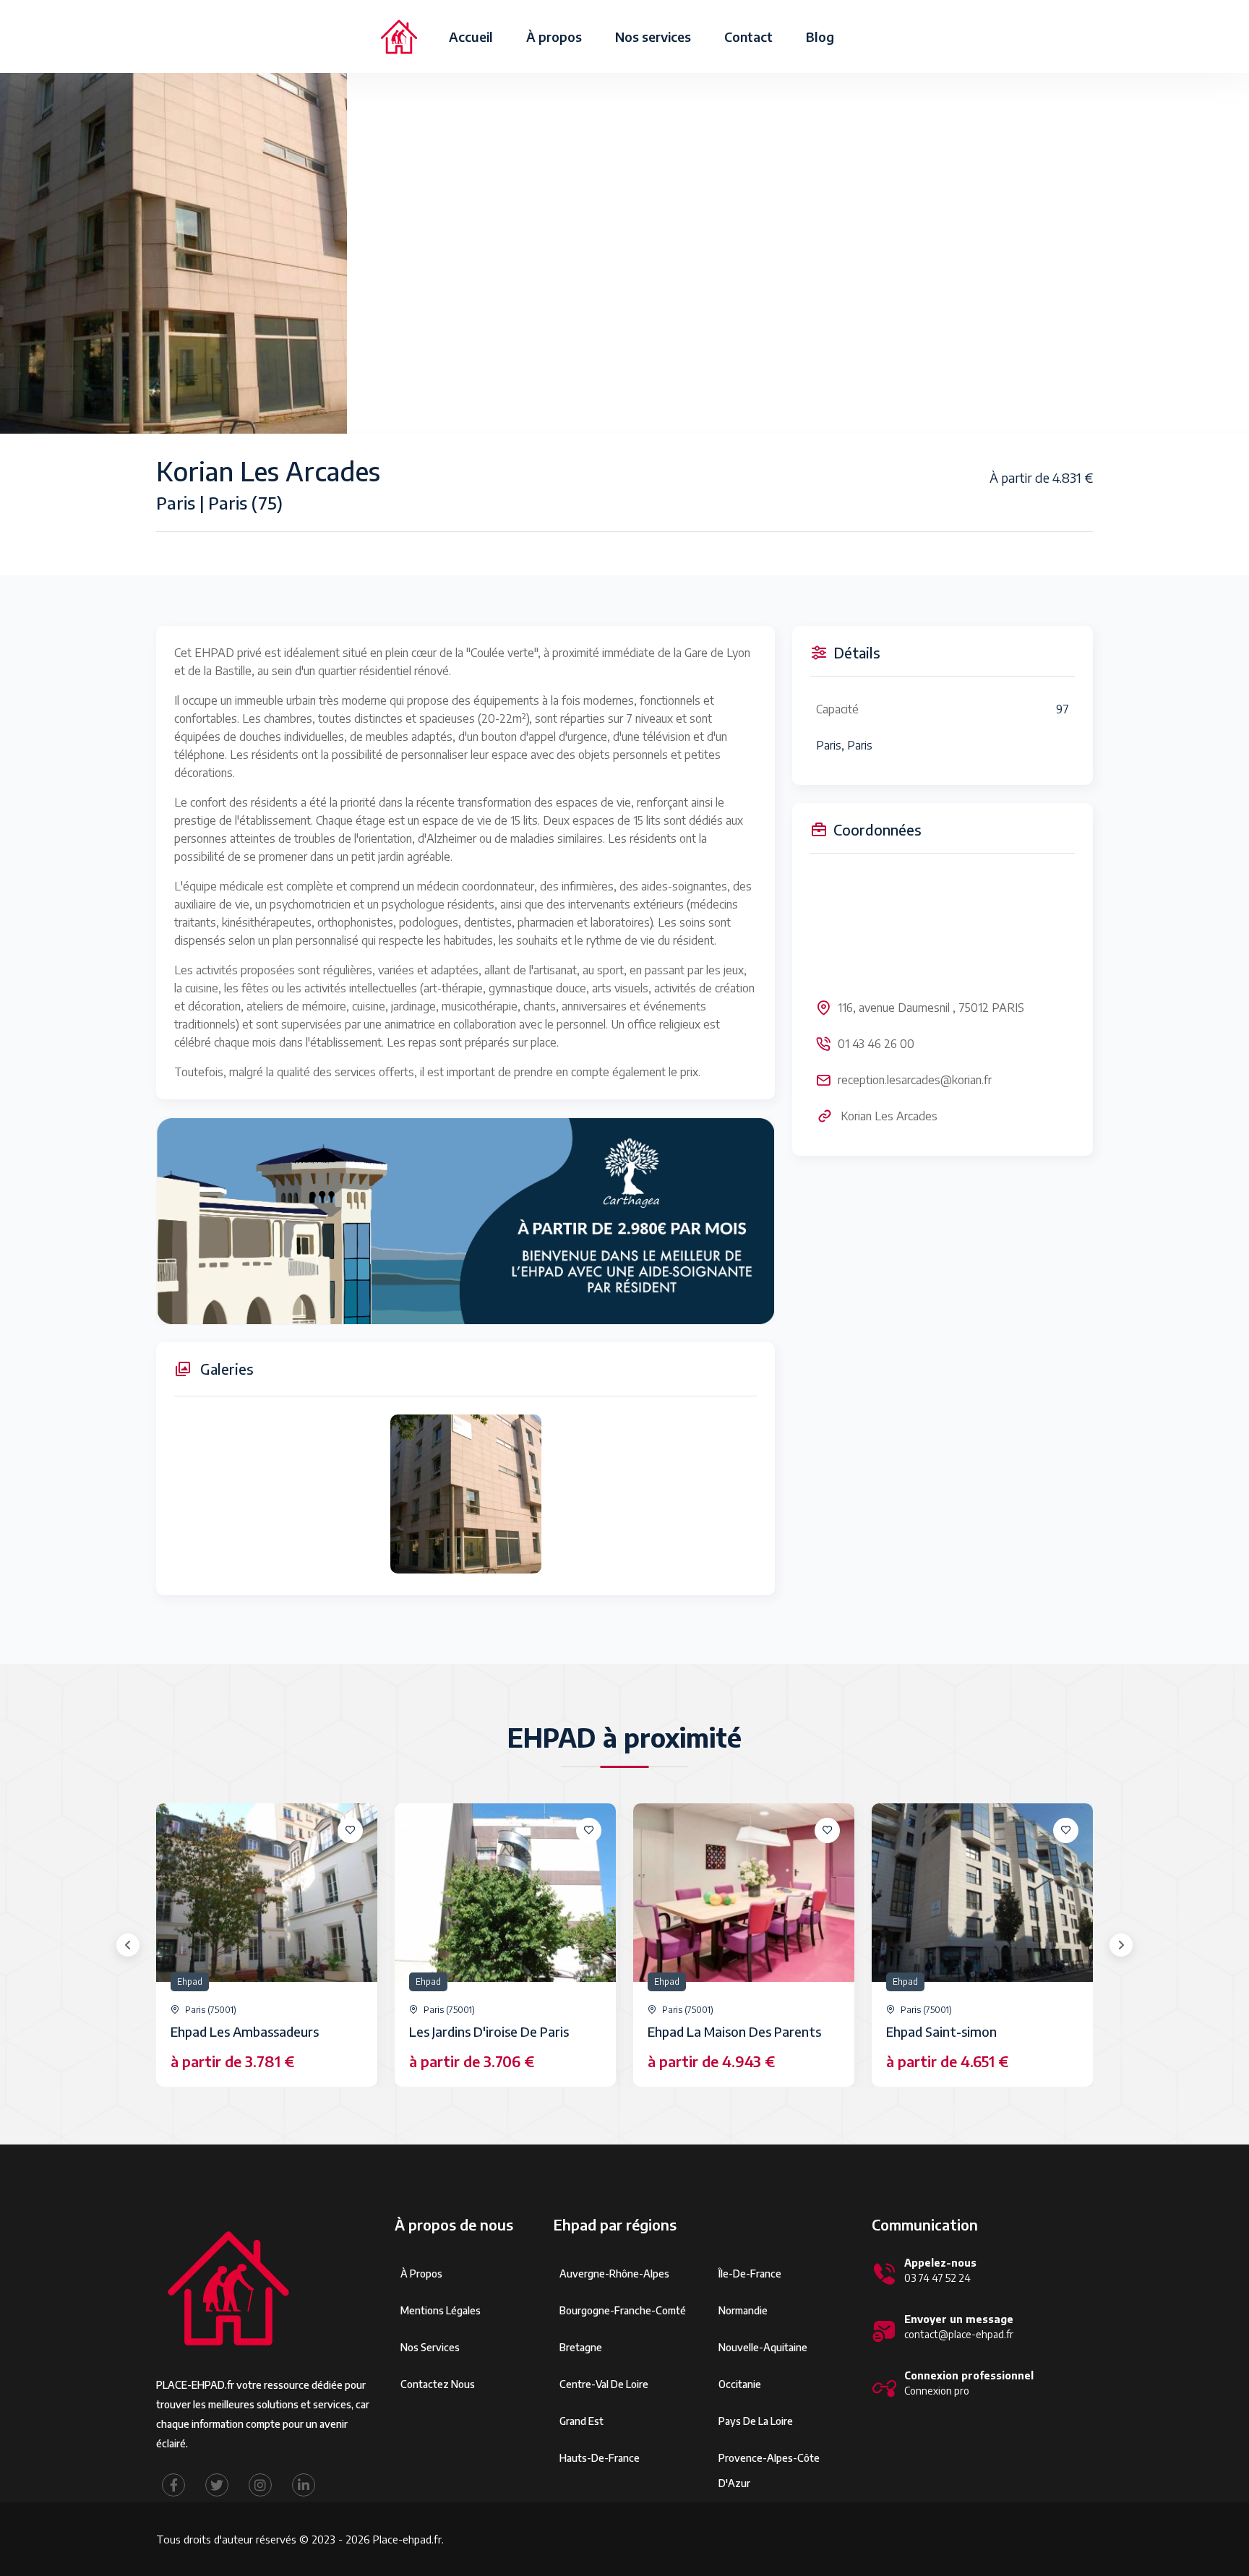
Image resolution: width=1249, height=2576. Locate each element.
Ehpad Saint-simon (941, 2031)
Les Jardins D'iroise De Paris (489, 2031)
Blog (820, 37)
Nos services (653, 37)
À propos (554, 37)
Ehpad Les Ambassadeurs (245, 2031)
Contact (748, 37)
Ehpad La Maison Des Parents (734, 2031)
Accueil (471, 37)
